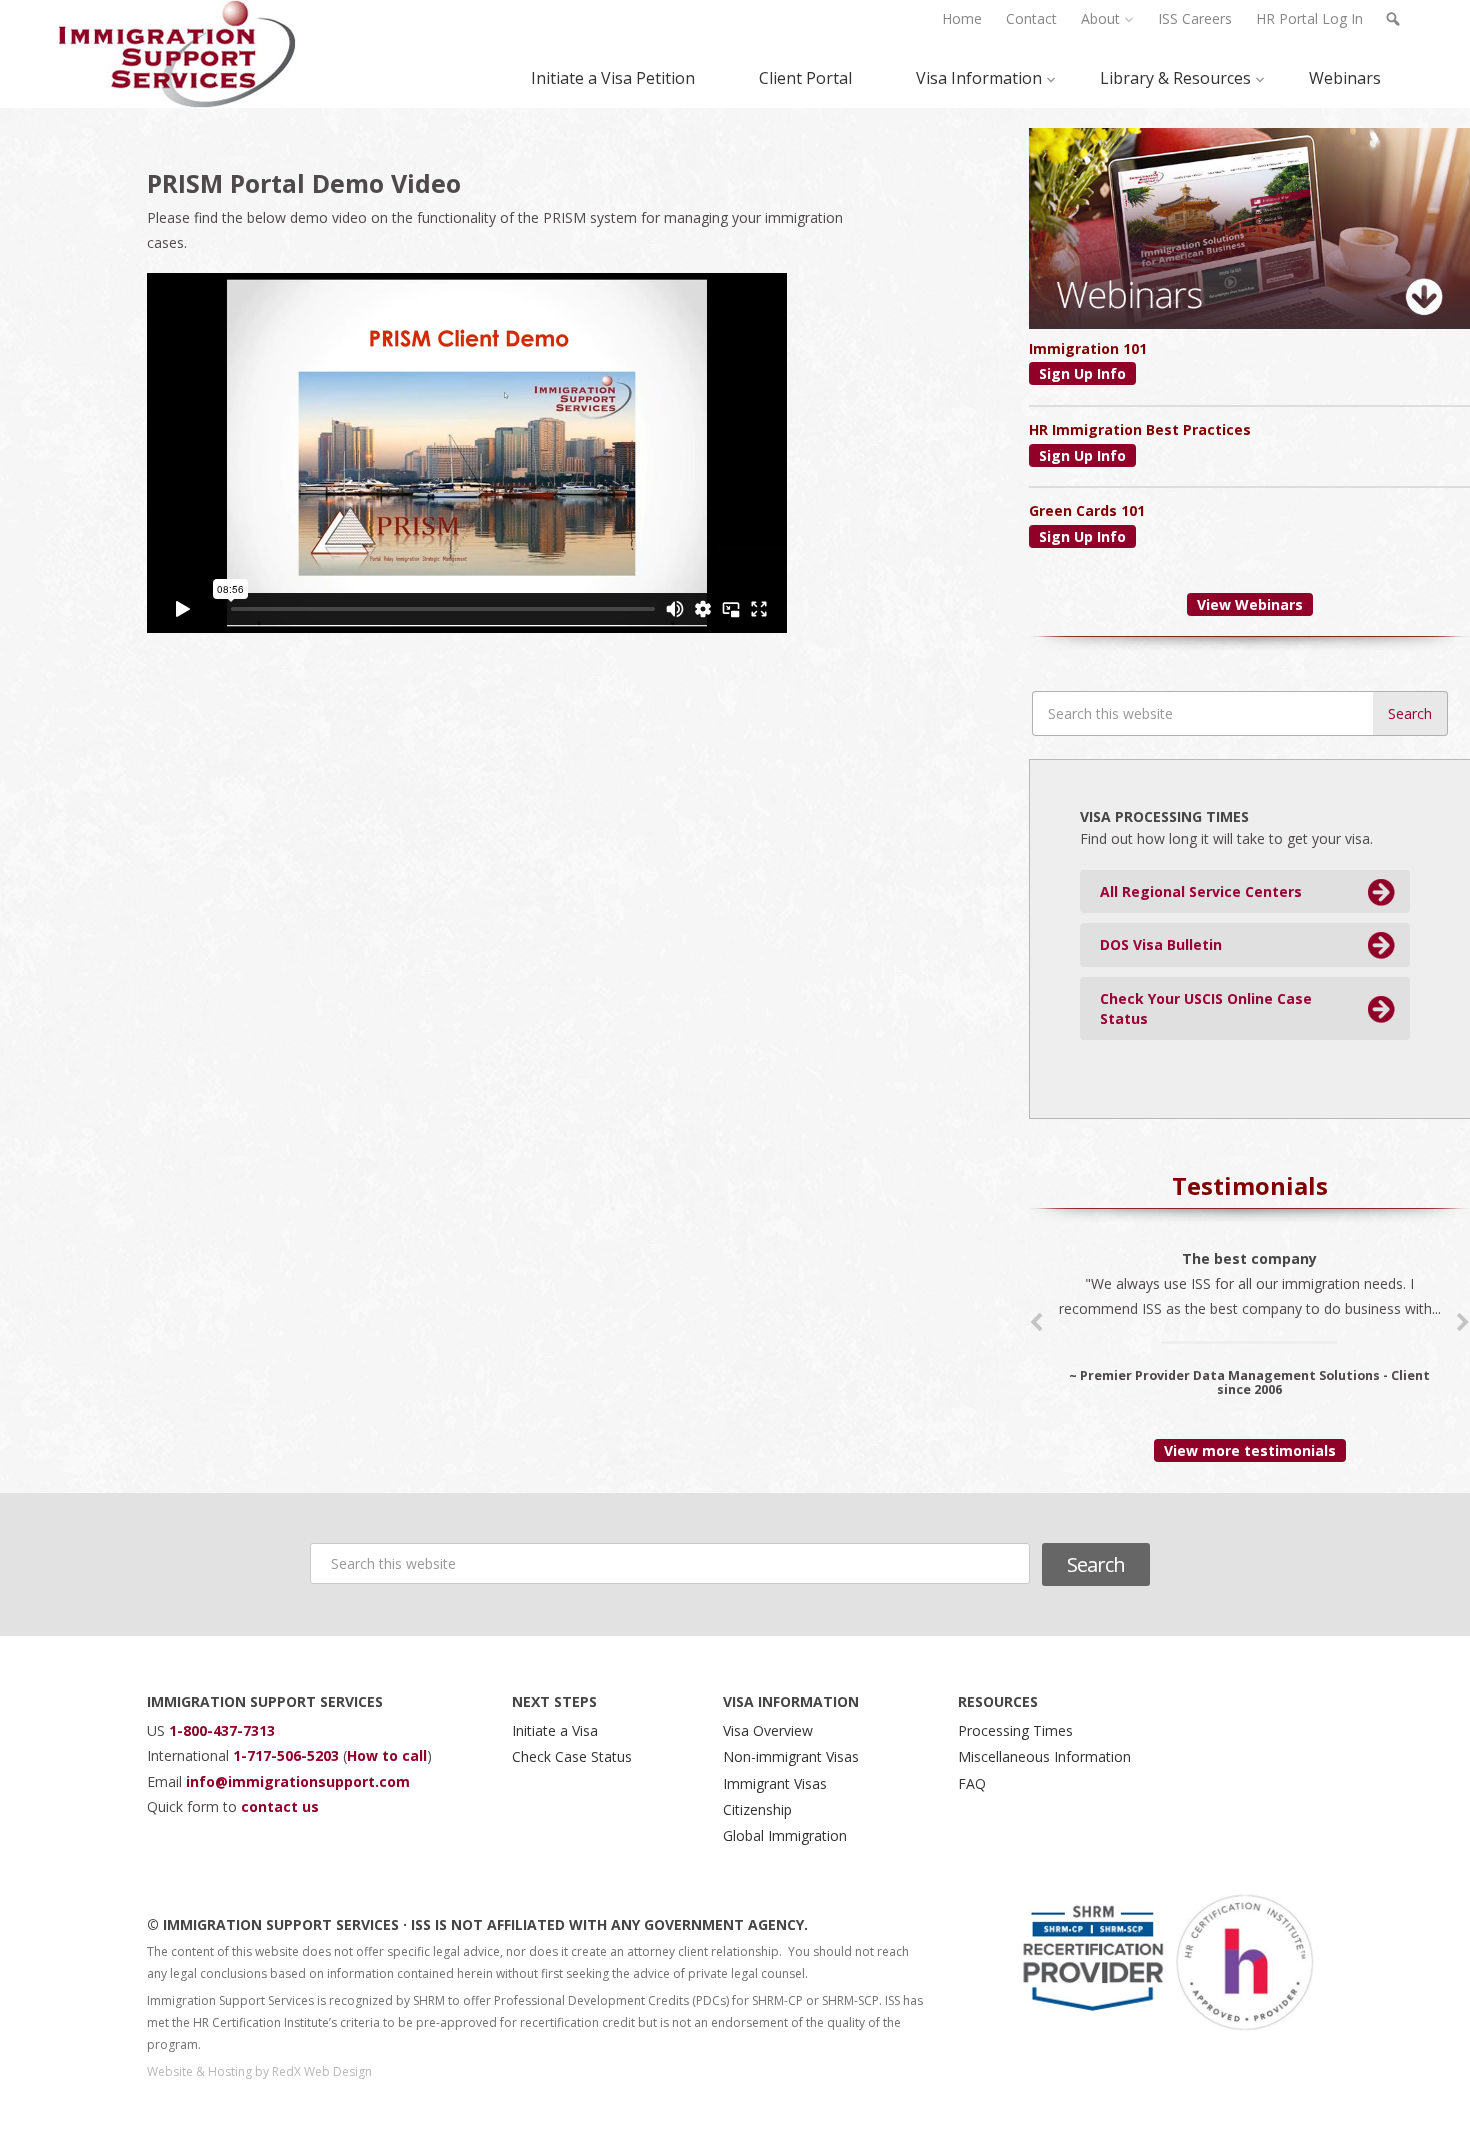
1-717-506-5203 (288, 1755)
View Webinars (1250, 604)
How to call (387, 1755)
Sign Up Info (1082, 373)
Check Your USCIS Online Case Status (1206, 1008)
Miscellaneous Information (1044, 1756)
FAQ (972, 1783)
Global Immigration (785, 1835)
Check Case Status (572, 1756)
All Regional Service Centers (1201, 891)
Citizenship (757, 1809)
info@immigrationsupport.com (298, 1781)
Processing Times (1015, 1730)
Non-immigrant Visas (791, 1756)
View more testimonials (1250, 1450)
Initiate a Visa (555, 1730)
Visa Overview (768, 1730)
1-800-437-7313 (222, 1730)
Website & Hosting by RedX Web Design (259, 2071)
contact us (280, 1806)
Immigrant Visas (775, 1783)
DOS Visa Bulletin (1161, 944)
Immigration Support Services (177, 54)
